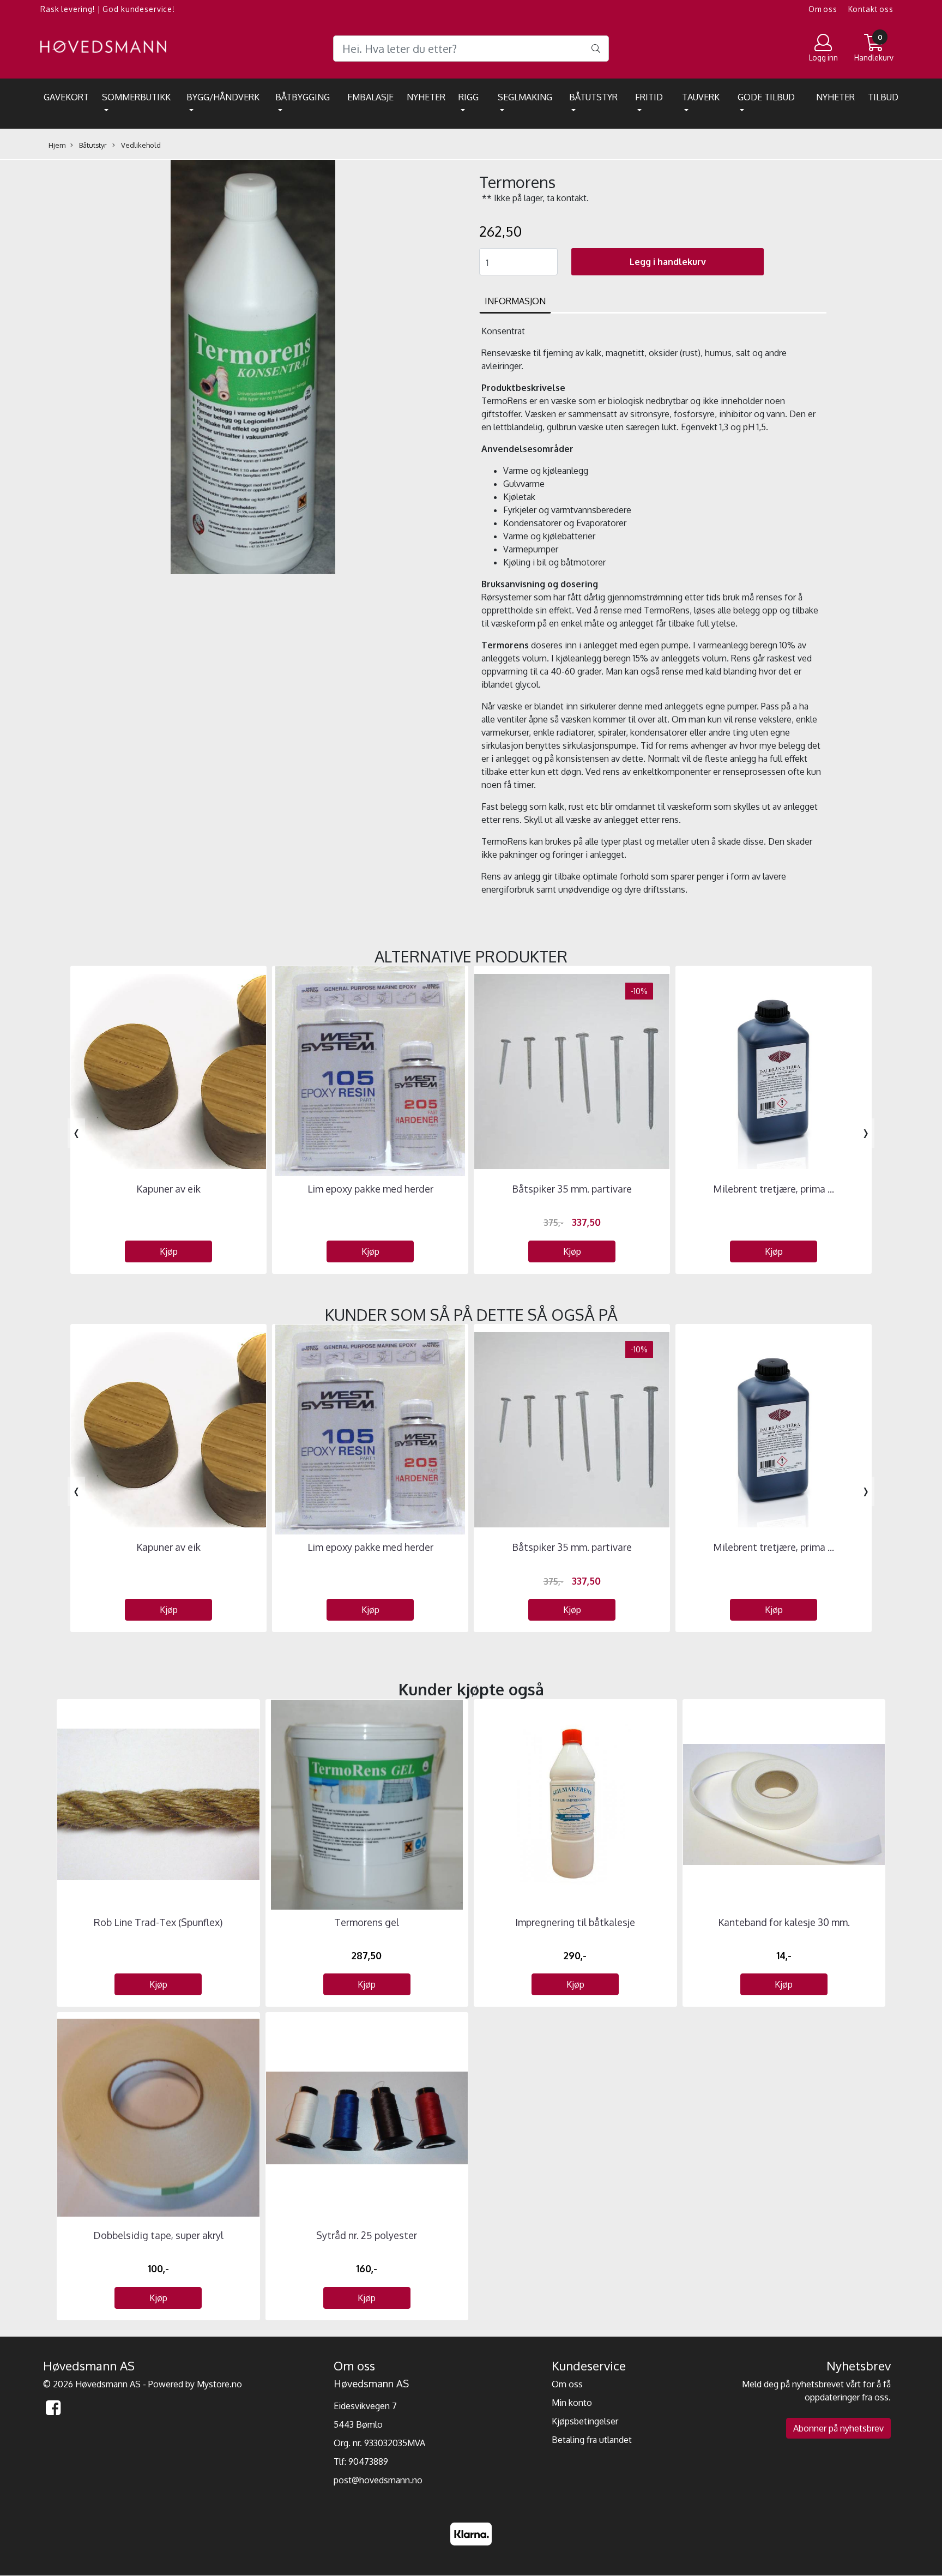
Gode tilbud (766, 97)
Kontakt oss (871, 9)
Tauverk (701, 97)
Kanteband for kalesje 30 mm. (784, 1922)
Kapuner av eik (168, 1189)
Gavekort (66, 97)
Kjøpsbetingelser (585, 2421)
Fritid (649, 97)
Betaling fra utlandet (592, 2440)
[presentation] (76, 1133)
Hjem (57, 145)
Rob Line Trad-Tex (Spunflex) (158, 1922)
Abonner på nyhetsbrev (838, 2428)
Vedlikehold (140, 145)
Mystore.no (219, 2384)
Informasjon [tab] (515, 301)
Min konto (572, 2403)
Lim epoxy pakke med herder (370, 1189)
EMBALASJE (370, 97)
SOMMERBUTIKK (136, 97)
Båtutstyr (593, 97)
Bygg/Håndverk (223, 97)
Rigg (469, 97)
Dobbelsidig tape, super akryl (158, 2235)
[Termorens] (253, 369)
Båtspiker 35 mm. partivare (572, 1189)
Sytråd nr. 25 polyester (367, 2235)
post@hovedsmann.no (378, 2480)
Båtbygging (303, 97)
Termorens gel (367, 1922)
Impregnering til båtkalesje (575, 1922)
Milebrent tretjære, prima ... (774, 1189)
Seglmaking (525, 97)
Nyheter (426, 97)
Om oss (823, 9)
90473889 (368, 2461)
